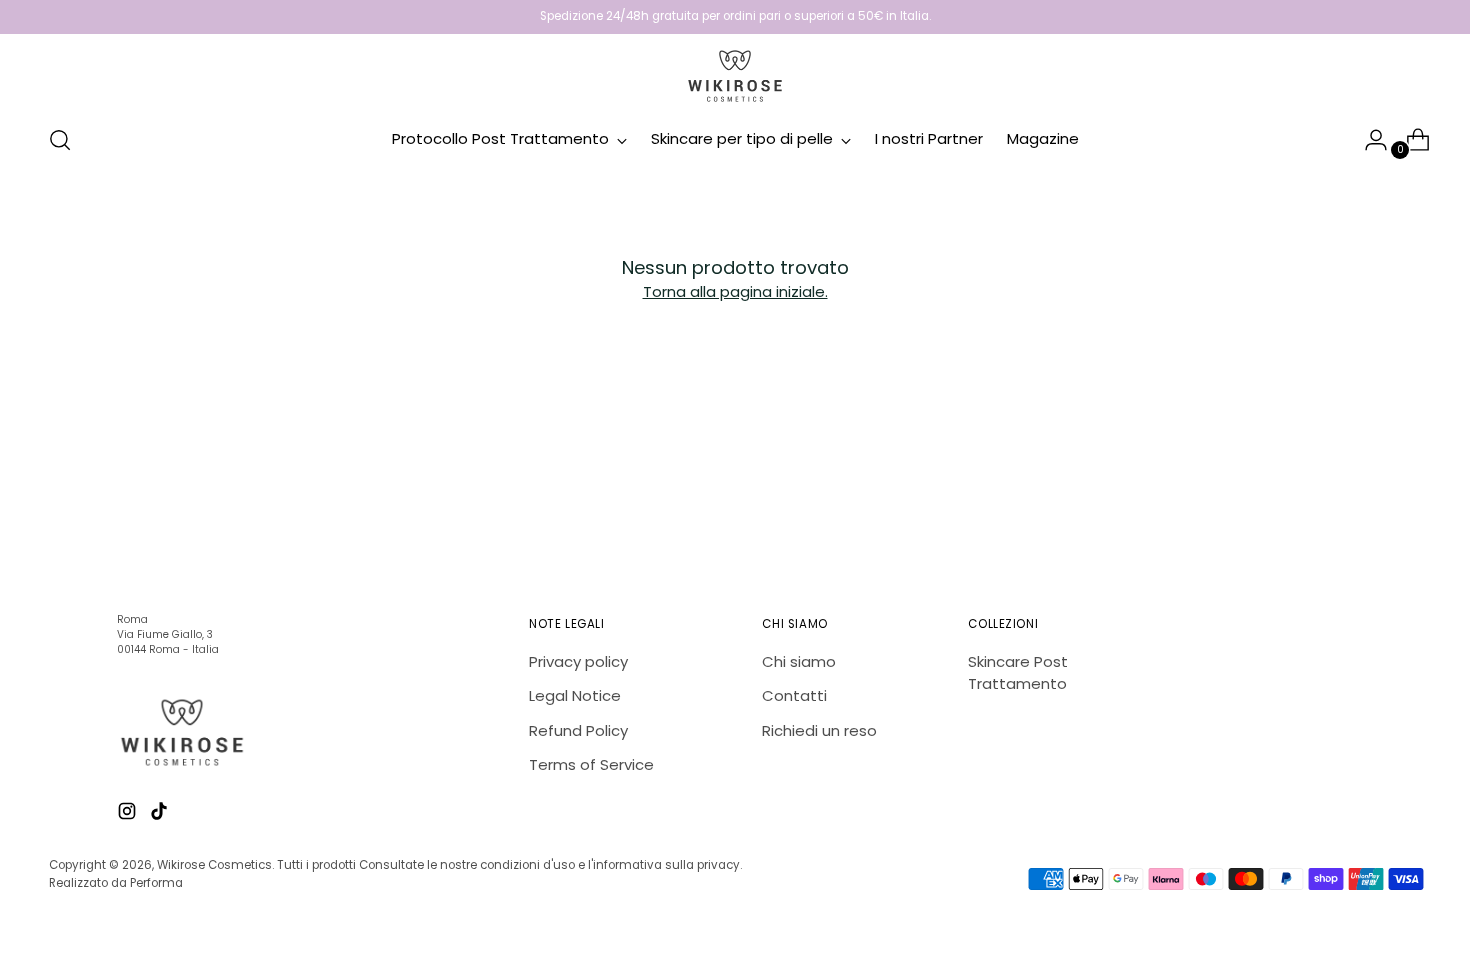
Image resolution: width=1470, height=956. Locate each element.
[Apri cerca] (60, 140)
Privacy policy (578, 661)
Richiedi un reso (819, 730)
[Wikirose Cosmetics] (735, 76)
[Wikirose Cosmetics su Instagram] (129, 814)
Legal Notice (575, 695)
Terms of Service (591, 764)
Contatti (794, 695)
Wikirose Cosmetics (214, 865)
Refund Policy (578, 730)
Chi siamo (799, 661)
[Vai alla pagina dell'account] (1368, 140)
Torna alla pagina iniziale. (735, 291)
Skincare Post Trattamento (1018, 673)
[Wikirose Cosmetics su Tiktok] (161, 814)
